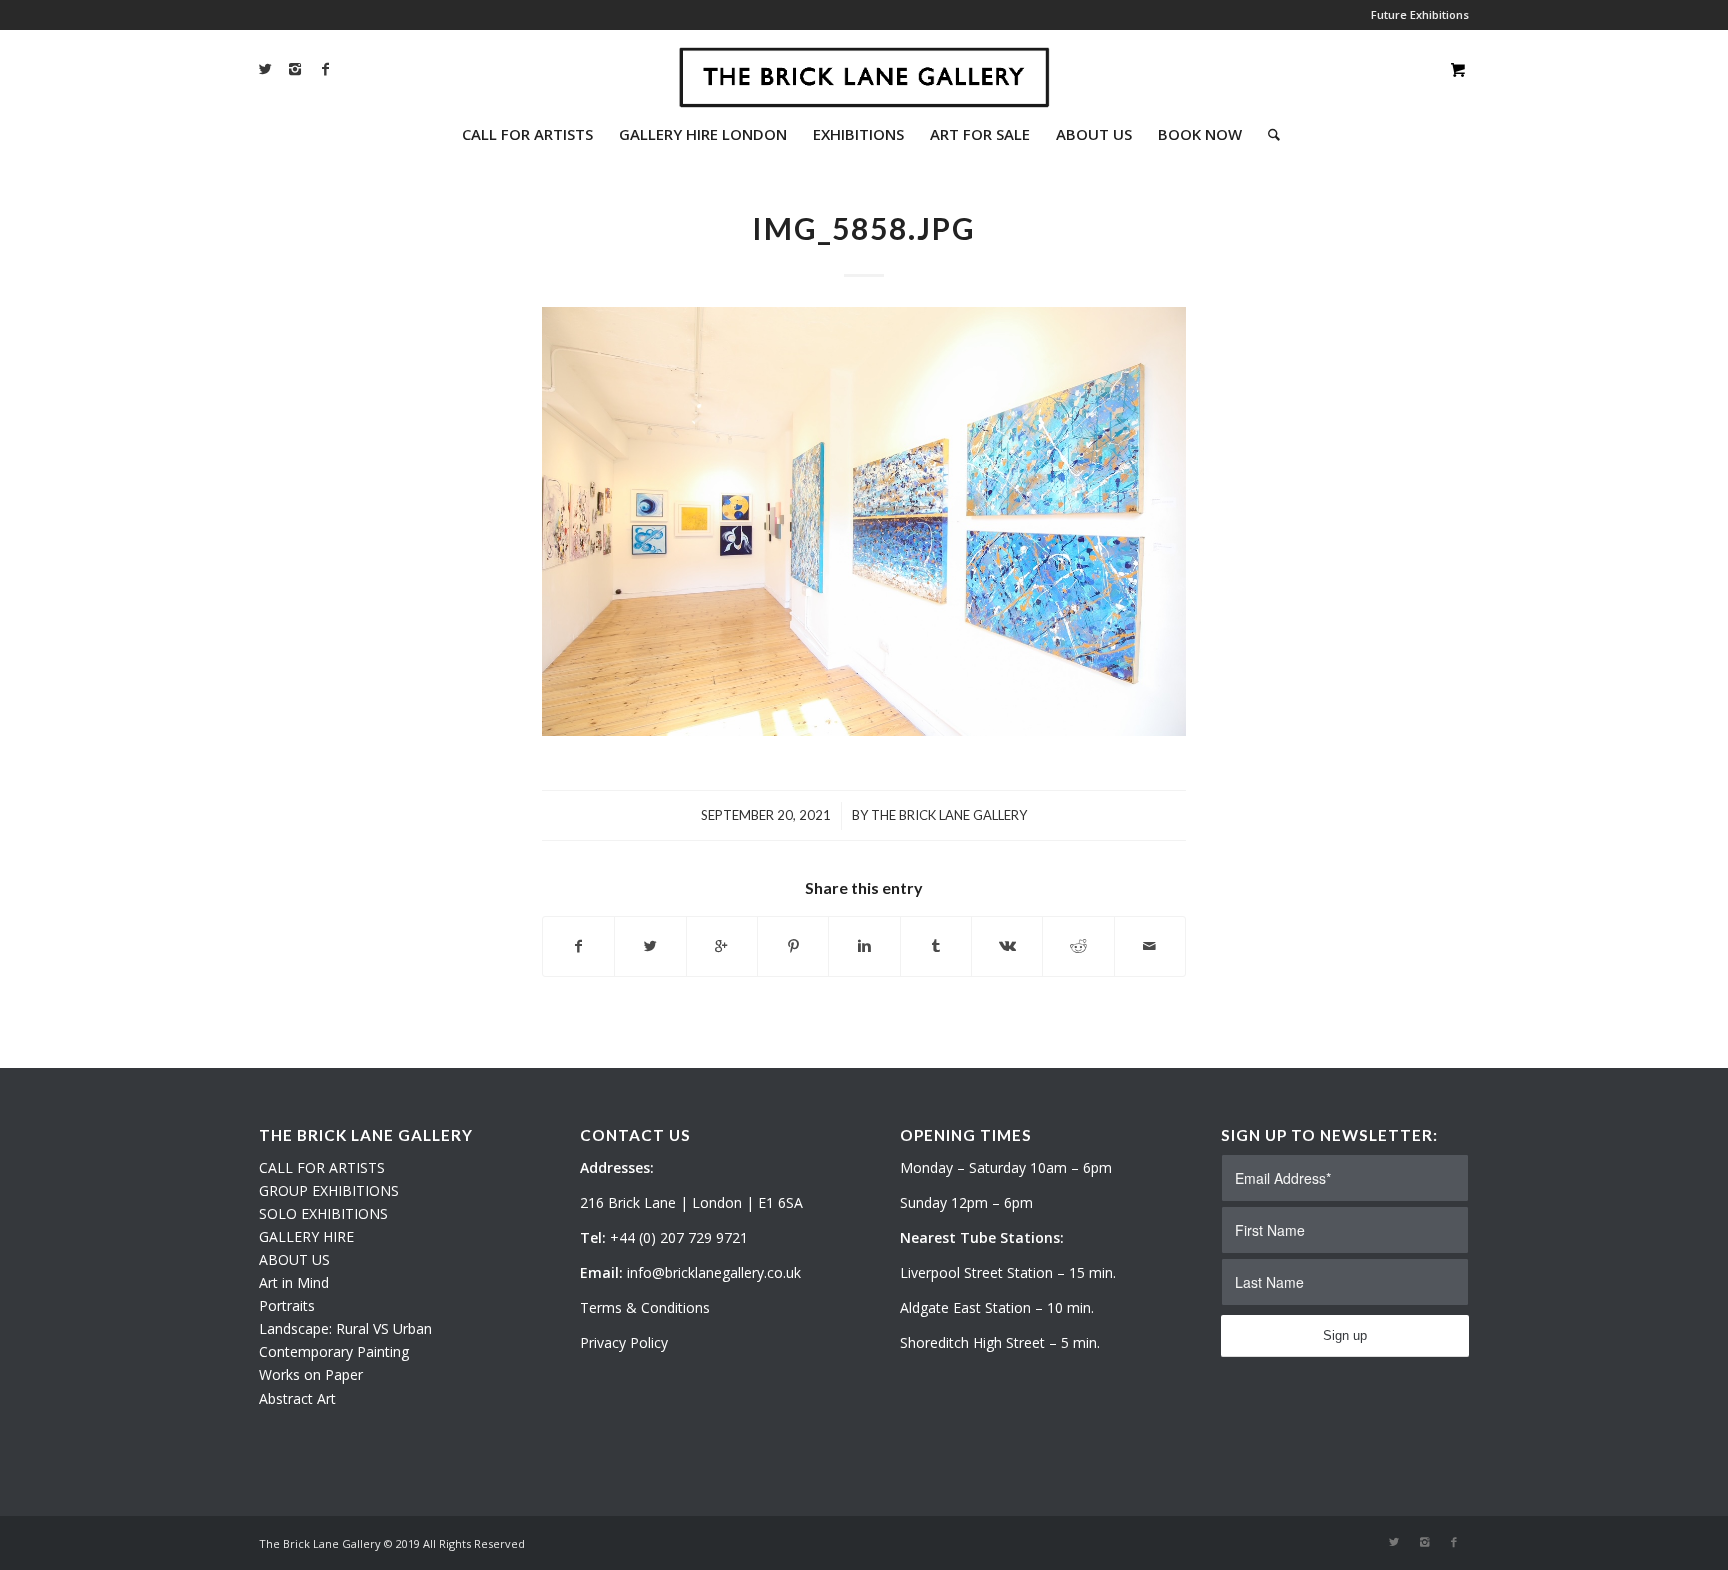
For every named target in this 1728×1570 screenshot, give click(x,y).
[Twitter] (265, 69)
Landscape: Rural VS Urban (345, 1328)
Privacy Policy (624, 1342)
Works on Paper (311, 1374)
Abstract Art (297, 1398)
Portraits (287, 1305)
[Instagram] (295, 69)
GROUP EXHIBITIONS (329, 1190)
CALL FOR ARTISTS (322, 1167)
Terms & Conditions (645, 1307)
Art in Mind (294, 1282)
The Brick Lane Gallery (949, 815)
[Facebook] (325, 69)
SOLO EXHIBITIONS (323, 1213)
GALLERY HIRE (306, 1236)
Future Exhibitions (1420, 14)
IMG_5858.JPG (864, 228)
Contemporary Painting (334, 1351)
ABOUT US (294, 1259)
